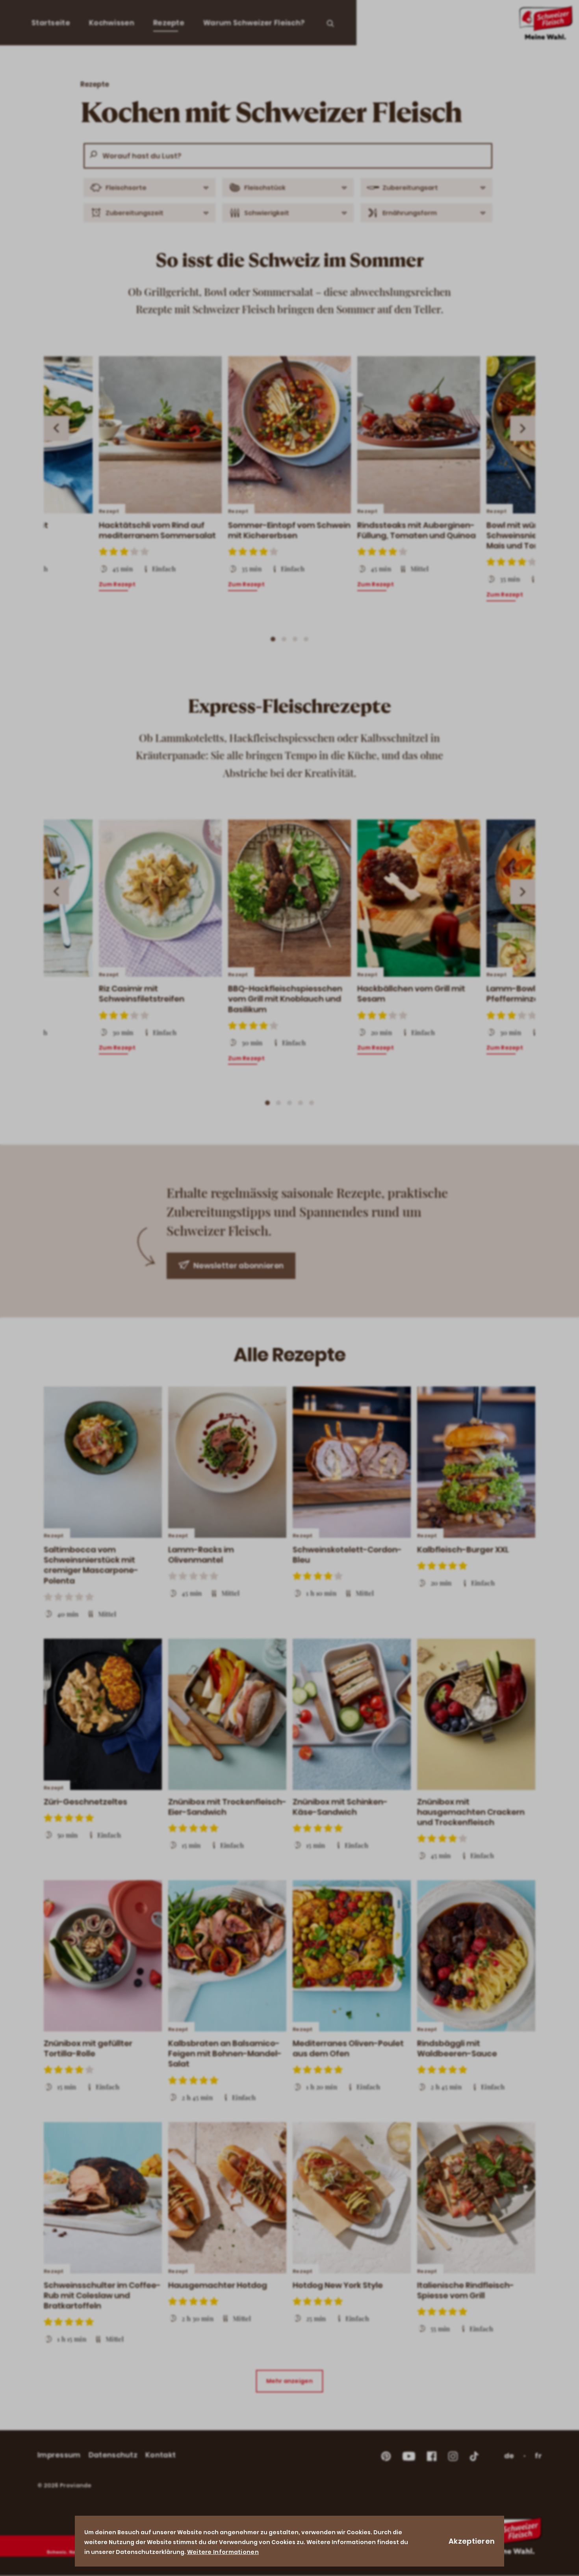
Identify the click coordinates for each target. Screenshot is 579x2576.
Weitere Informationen (223, 2552)
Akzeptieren (472, 2541)
